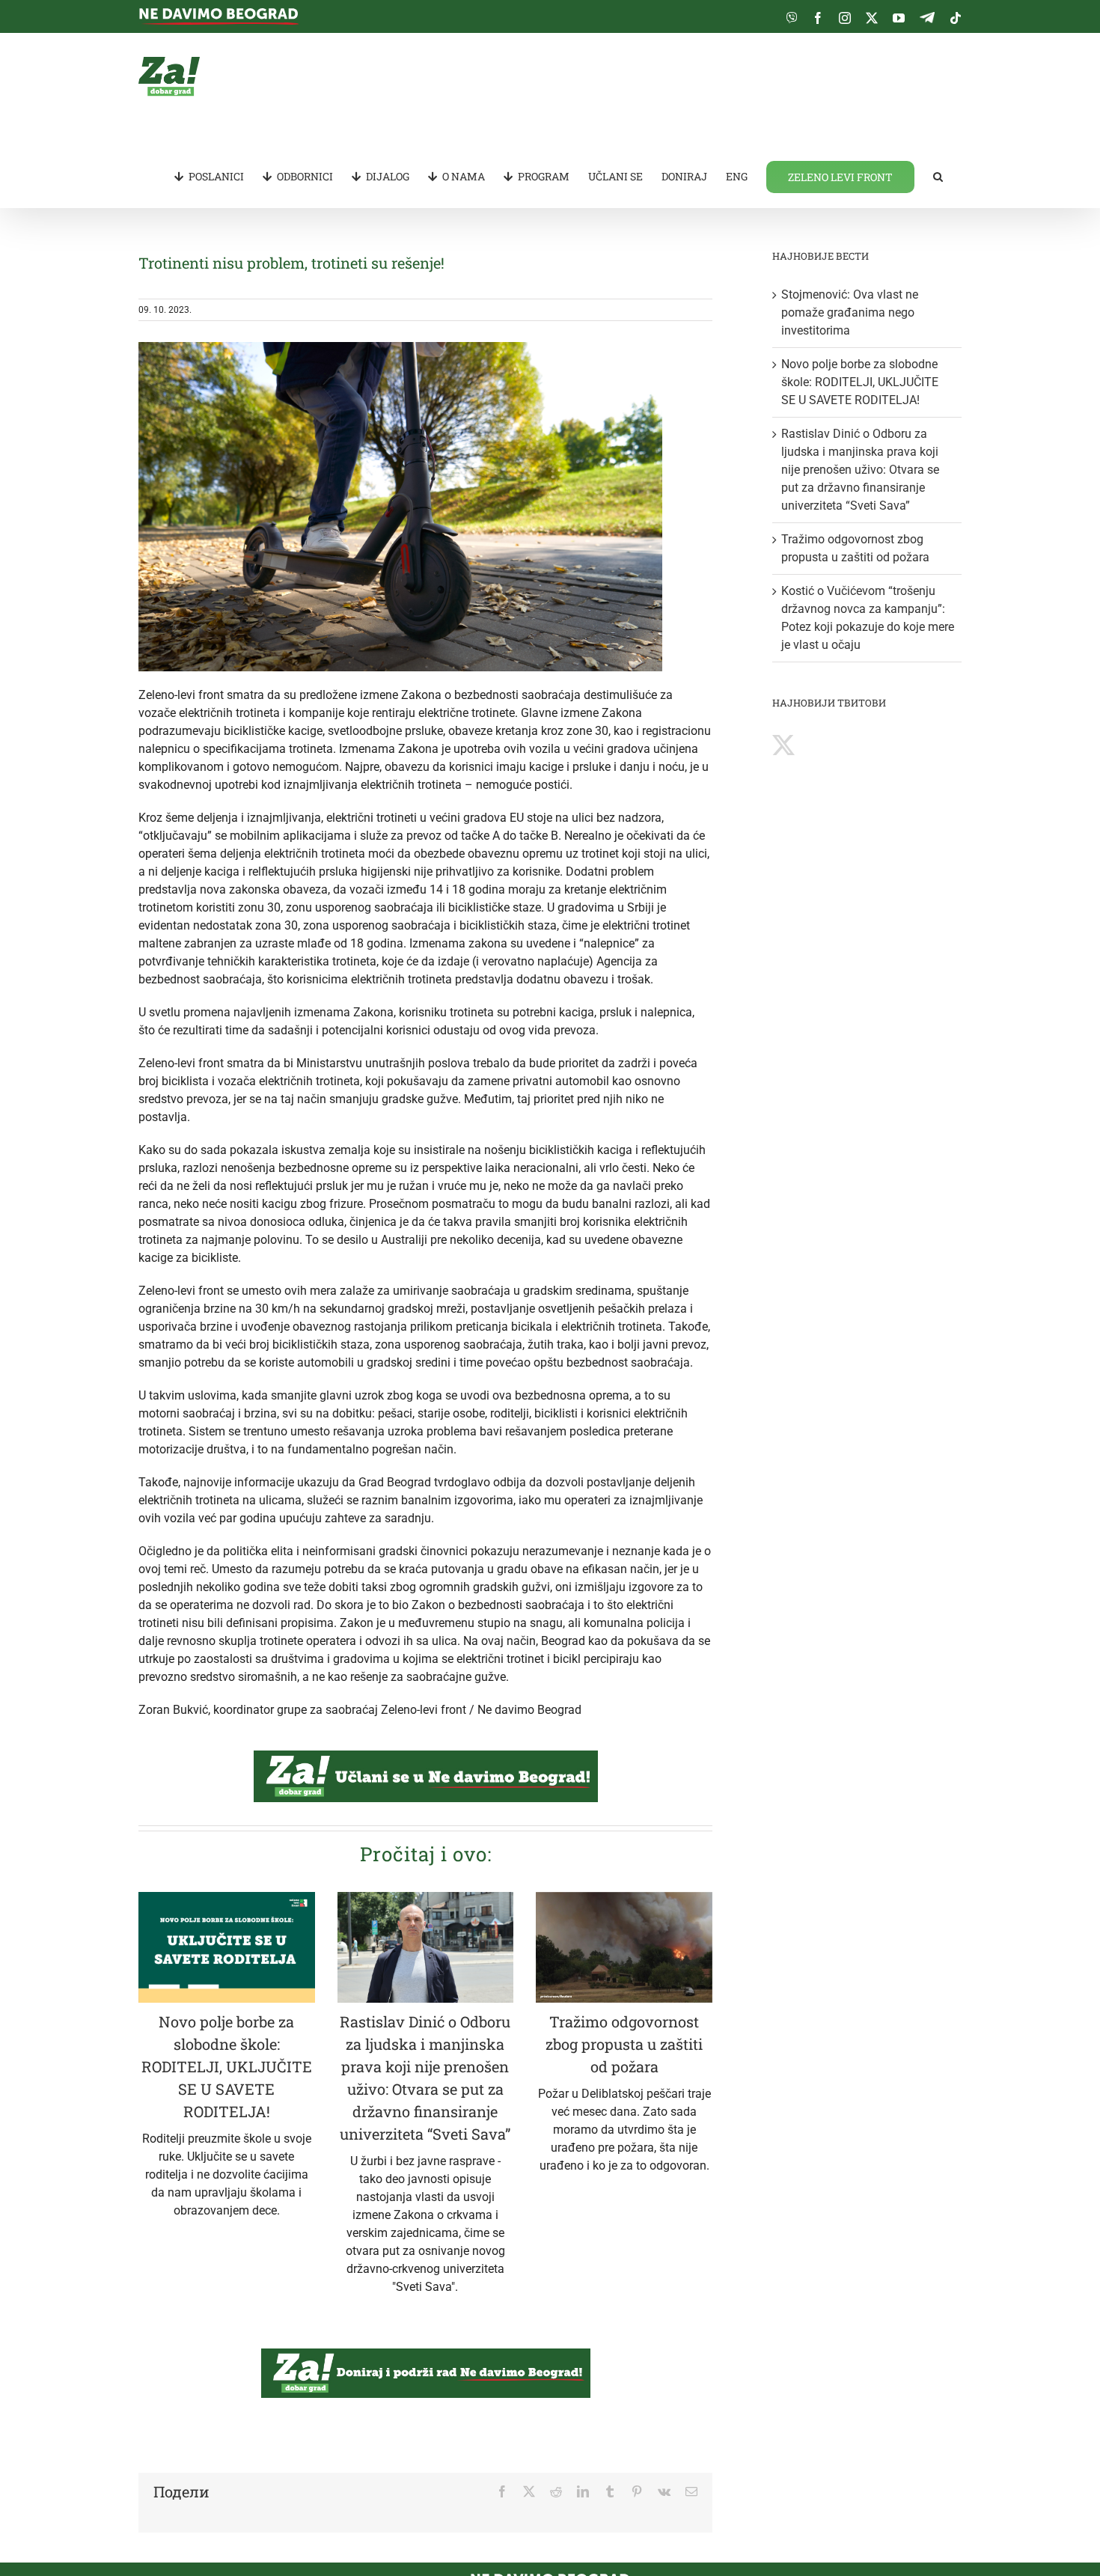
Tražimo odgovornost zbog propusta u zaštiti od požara (624, 2044)
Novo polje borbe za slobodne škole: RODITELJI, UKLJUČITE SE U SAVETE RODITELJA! (227, 2066)
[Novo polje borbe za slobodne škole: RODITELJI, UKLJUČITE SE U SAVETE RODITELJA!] (227, 1947)
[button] (938, 176)
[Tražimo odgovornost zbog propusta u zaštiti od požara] (624, 1947)
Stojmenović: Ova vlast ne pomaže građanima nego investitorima (850, 312)
